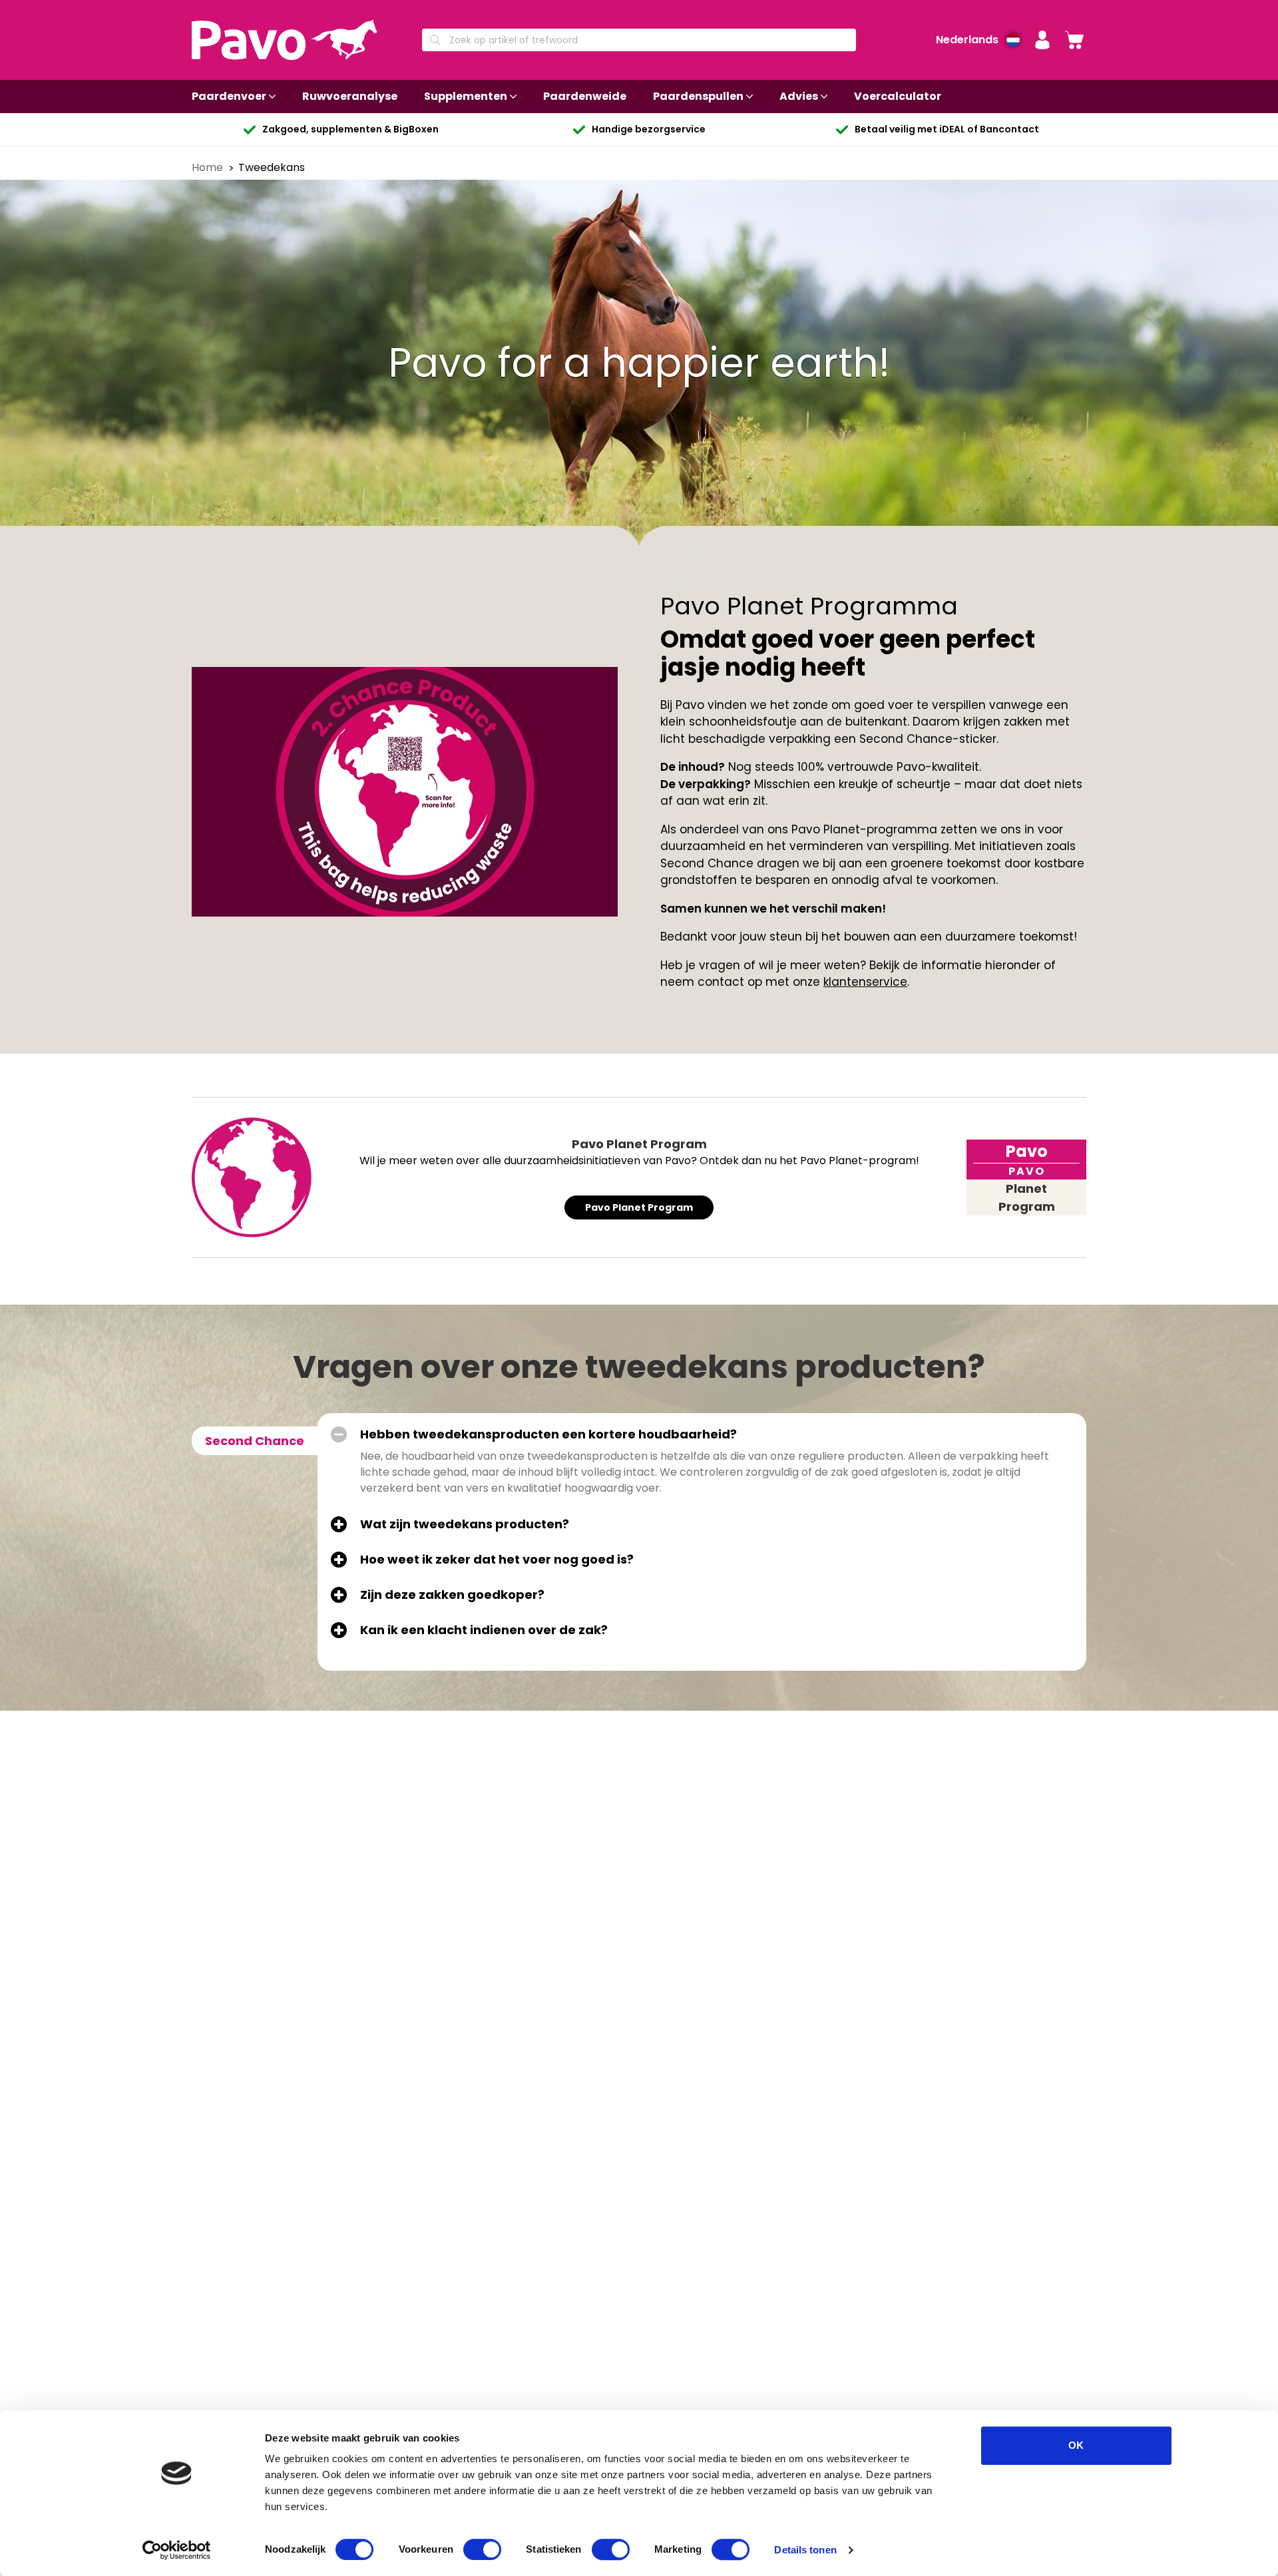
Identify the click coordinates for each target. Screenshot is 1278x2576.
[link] (1074, 40)
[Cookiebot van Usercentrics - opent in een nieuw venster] (177, 2550)
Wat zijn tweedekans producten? (465, 1524)
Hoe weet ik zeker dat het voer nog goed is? (497, 1560)
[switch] (482, 2549)
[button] (1042, 40)
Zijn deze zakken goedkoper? (452, 1595)
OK (1076, 2445)
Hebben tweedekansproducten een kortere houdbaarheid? (548, 1434)
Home (209, 167)
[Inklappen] (339, 1434)
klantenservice (865, 982)
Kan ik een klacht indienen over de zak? (484, 1630)
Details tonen (805, 2550)
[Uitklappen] (339, 1524)
